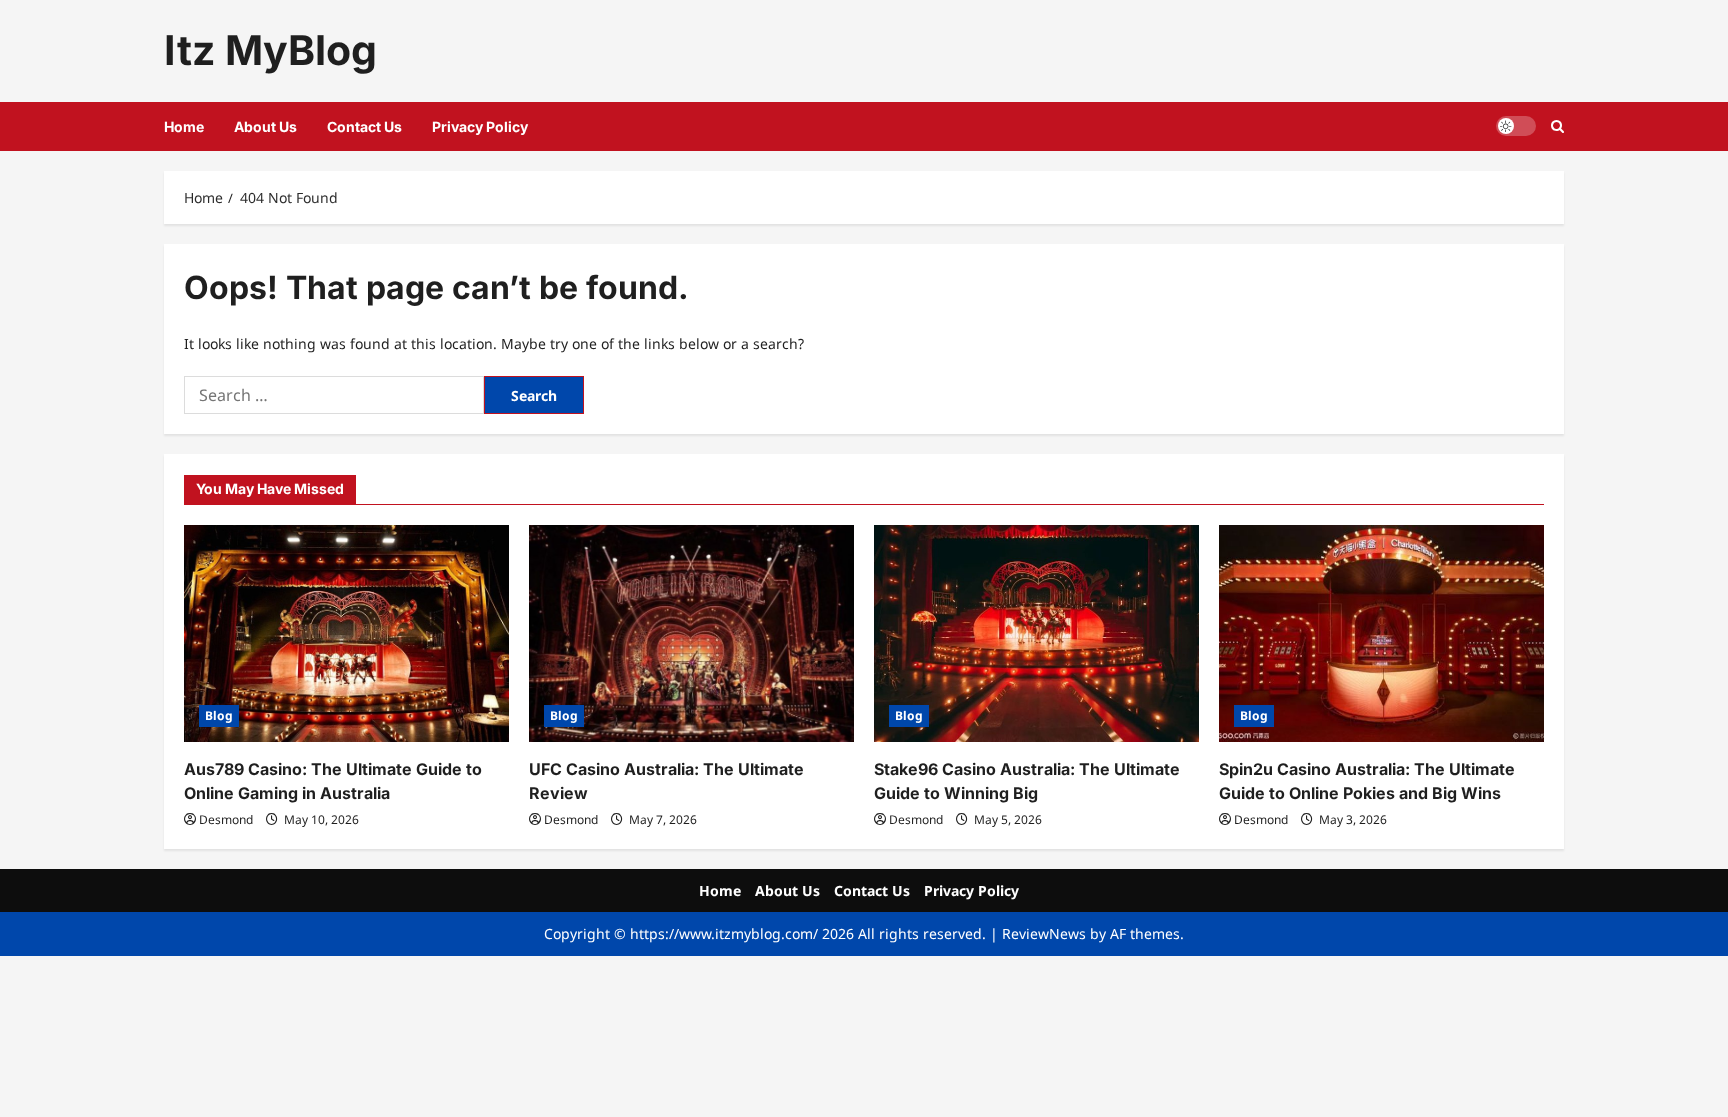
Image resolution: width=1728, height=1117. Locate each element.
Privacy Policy (480, 126)
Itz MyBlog (270, 50)
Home (184, 126)
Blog (219, 715)
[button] (1557, 126)
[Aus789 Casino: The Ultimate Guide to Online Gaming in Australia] (346, 633)
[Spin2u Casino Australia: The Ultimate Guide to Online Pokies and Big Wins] (1381, 633)
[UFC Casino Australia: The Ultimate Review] (691, 633)
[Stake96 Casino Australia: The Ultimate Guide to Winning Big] (1036, 633)
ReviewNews (1044, 933)
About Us (265, 126)
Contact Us (364, 126)
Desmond (226, 819)
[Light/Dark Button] (1516, 126)
